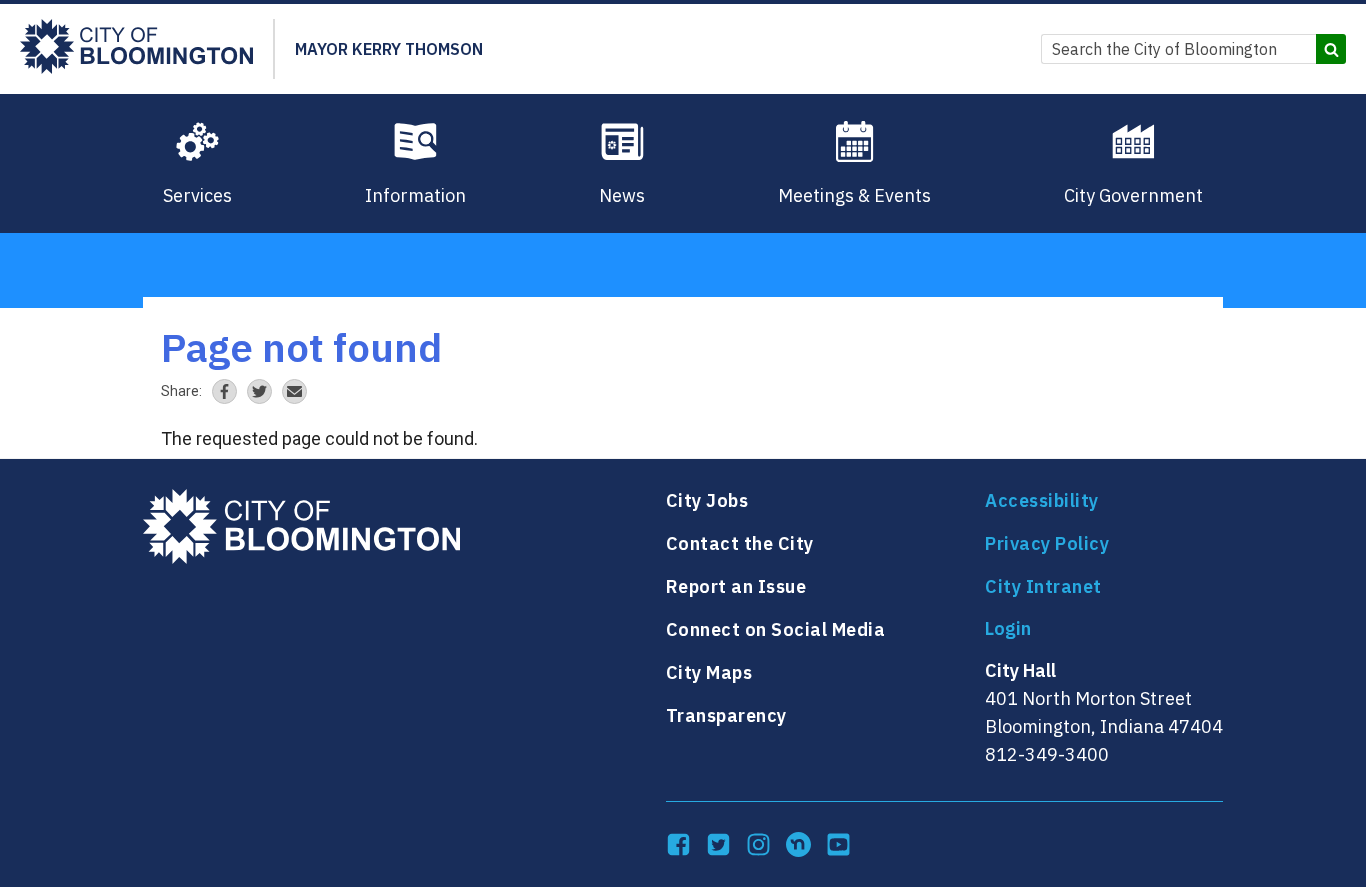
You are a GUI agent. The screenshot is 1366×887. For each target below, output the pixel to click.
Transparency (726, 715)
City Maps (709, 672)
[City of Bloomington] (136, 49)
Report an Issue (736, 586)
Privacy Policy (1047, 543)
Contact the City (740, 543)
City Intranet (1043, 586)
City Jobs (707, 500)
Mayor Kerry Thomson (389, 49)
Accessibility (1042, 500)
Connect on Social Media (776, 629)
